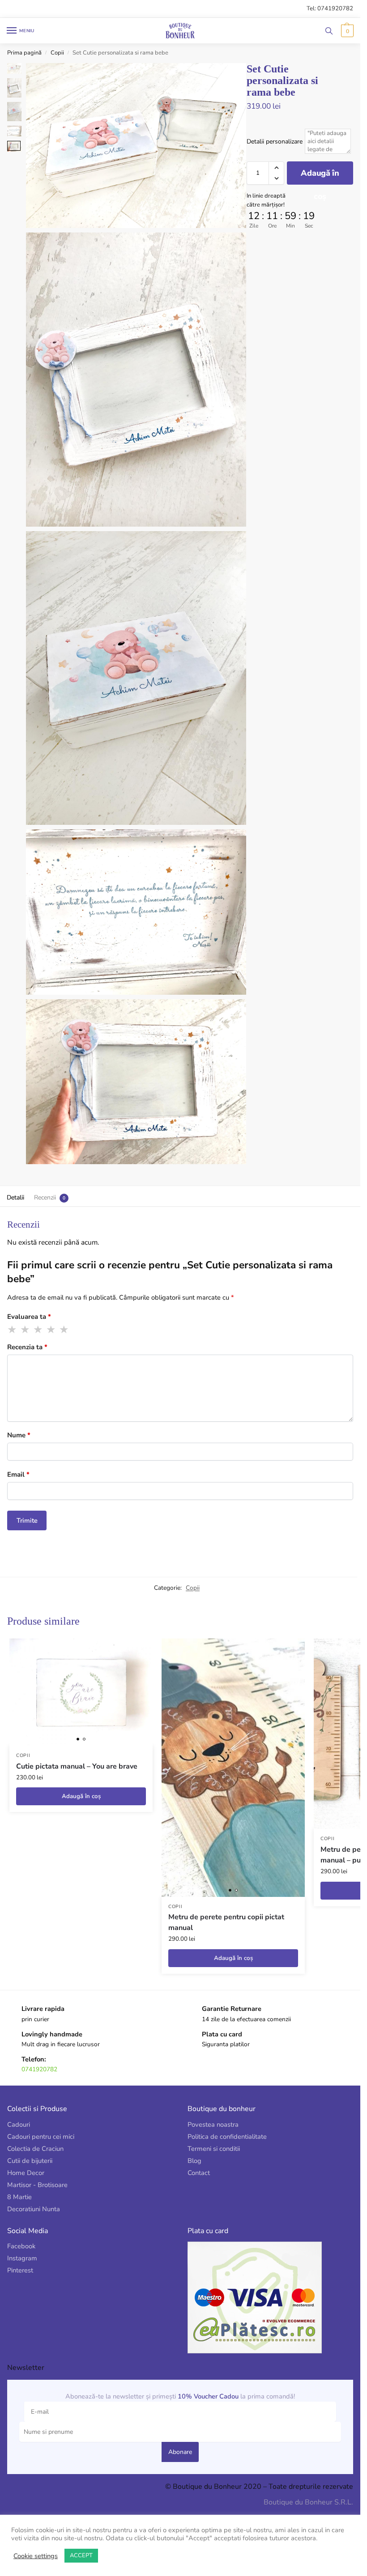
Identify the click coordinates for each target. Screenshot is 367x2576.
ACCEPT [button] (81, 2555)
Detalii (15, 1197)
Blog (194, 2161)
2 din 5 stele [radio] (26, 1330)
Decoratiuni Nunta (34, 2209)
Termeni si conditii (214, 2149)
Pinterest (20, 2270)
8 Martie (19, 2197)
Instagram (22, 2258)
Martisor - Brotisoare (37, 2185)
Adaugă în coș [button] (81, 1796)
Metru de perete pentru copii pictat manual (226, 1922)
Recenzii (45, 1197)
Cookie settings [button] (36, 2556)
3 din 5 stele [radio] (38, 1330)
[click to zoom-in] (136, 146)
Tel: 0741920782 (330, 8)
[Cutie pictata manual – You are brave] (81, 1692)
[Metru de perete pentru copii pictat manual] (233, 1768)
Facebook (21, 2246)
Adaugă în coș (320, 176)
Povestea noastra (213, 2124)
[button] (346, 31)
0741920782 (39, 2069)
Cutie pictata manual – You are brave (77, 1766)
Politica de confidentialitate (227, 2137)
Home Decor (26, 2173)
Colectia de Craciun (35, 2149)
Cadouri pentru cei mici (41, 2137)
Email (18, 1474)
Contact (199, 2173)
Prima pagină (24, 53)
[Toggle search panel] (329, 31)
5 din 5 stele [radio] (64, 1330)
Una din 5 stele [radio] (13, 1330)
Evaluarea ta (29, 1317)
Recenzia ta (27, 1347)
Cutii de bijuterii (30, 2161)
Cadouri (19, 2124)
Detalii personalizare (275, 141)
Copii (57, 53)
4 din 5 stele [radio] (51, 1330)
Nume (19, 1435)
